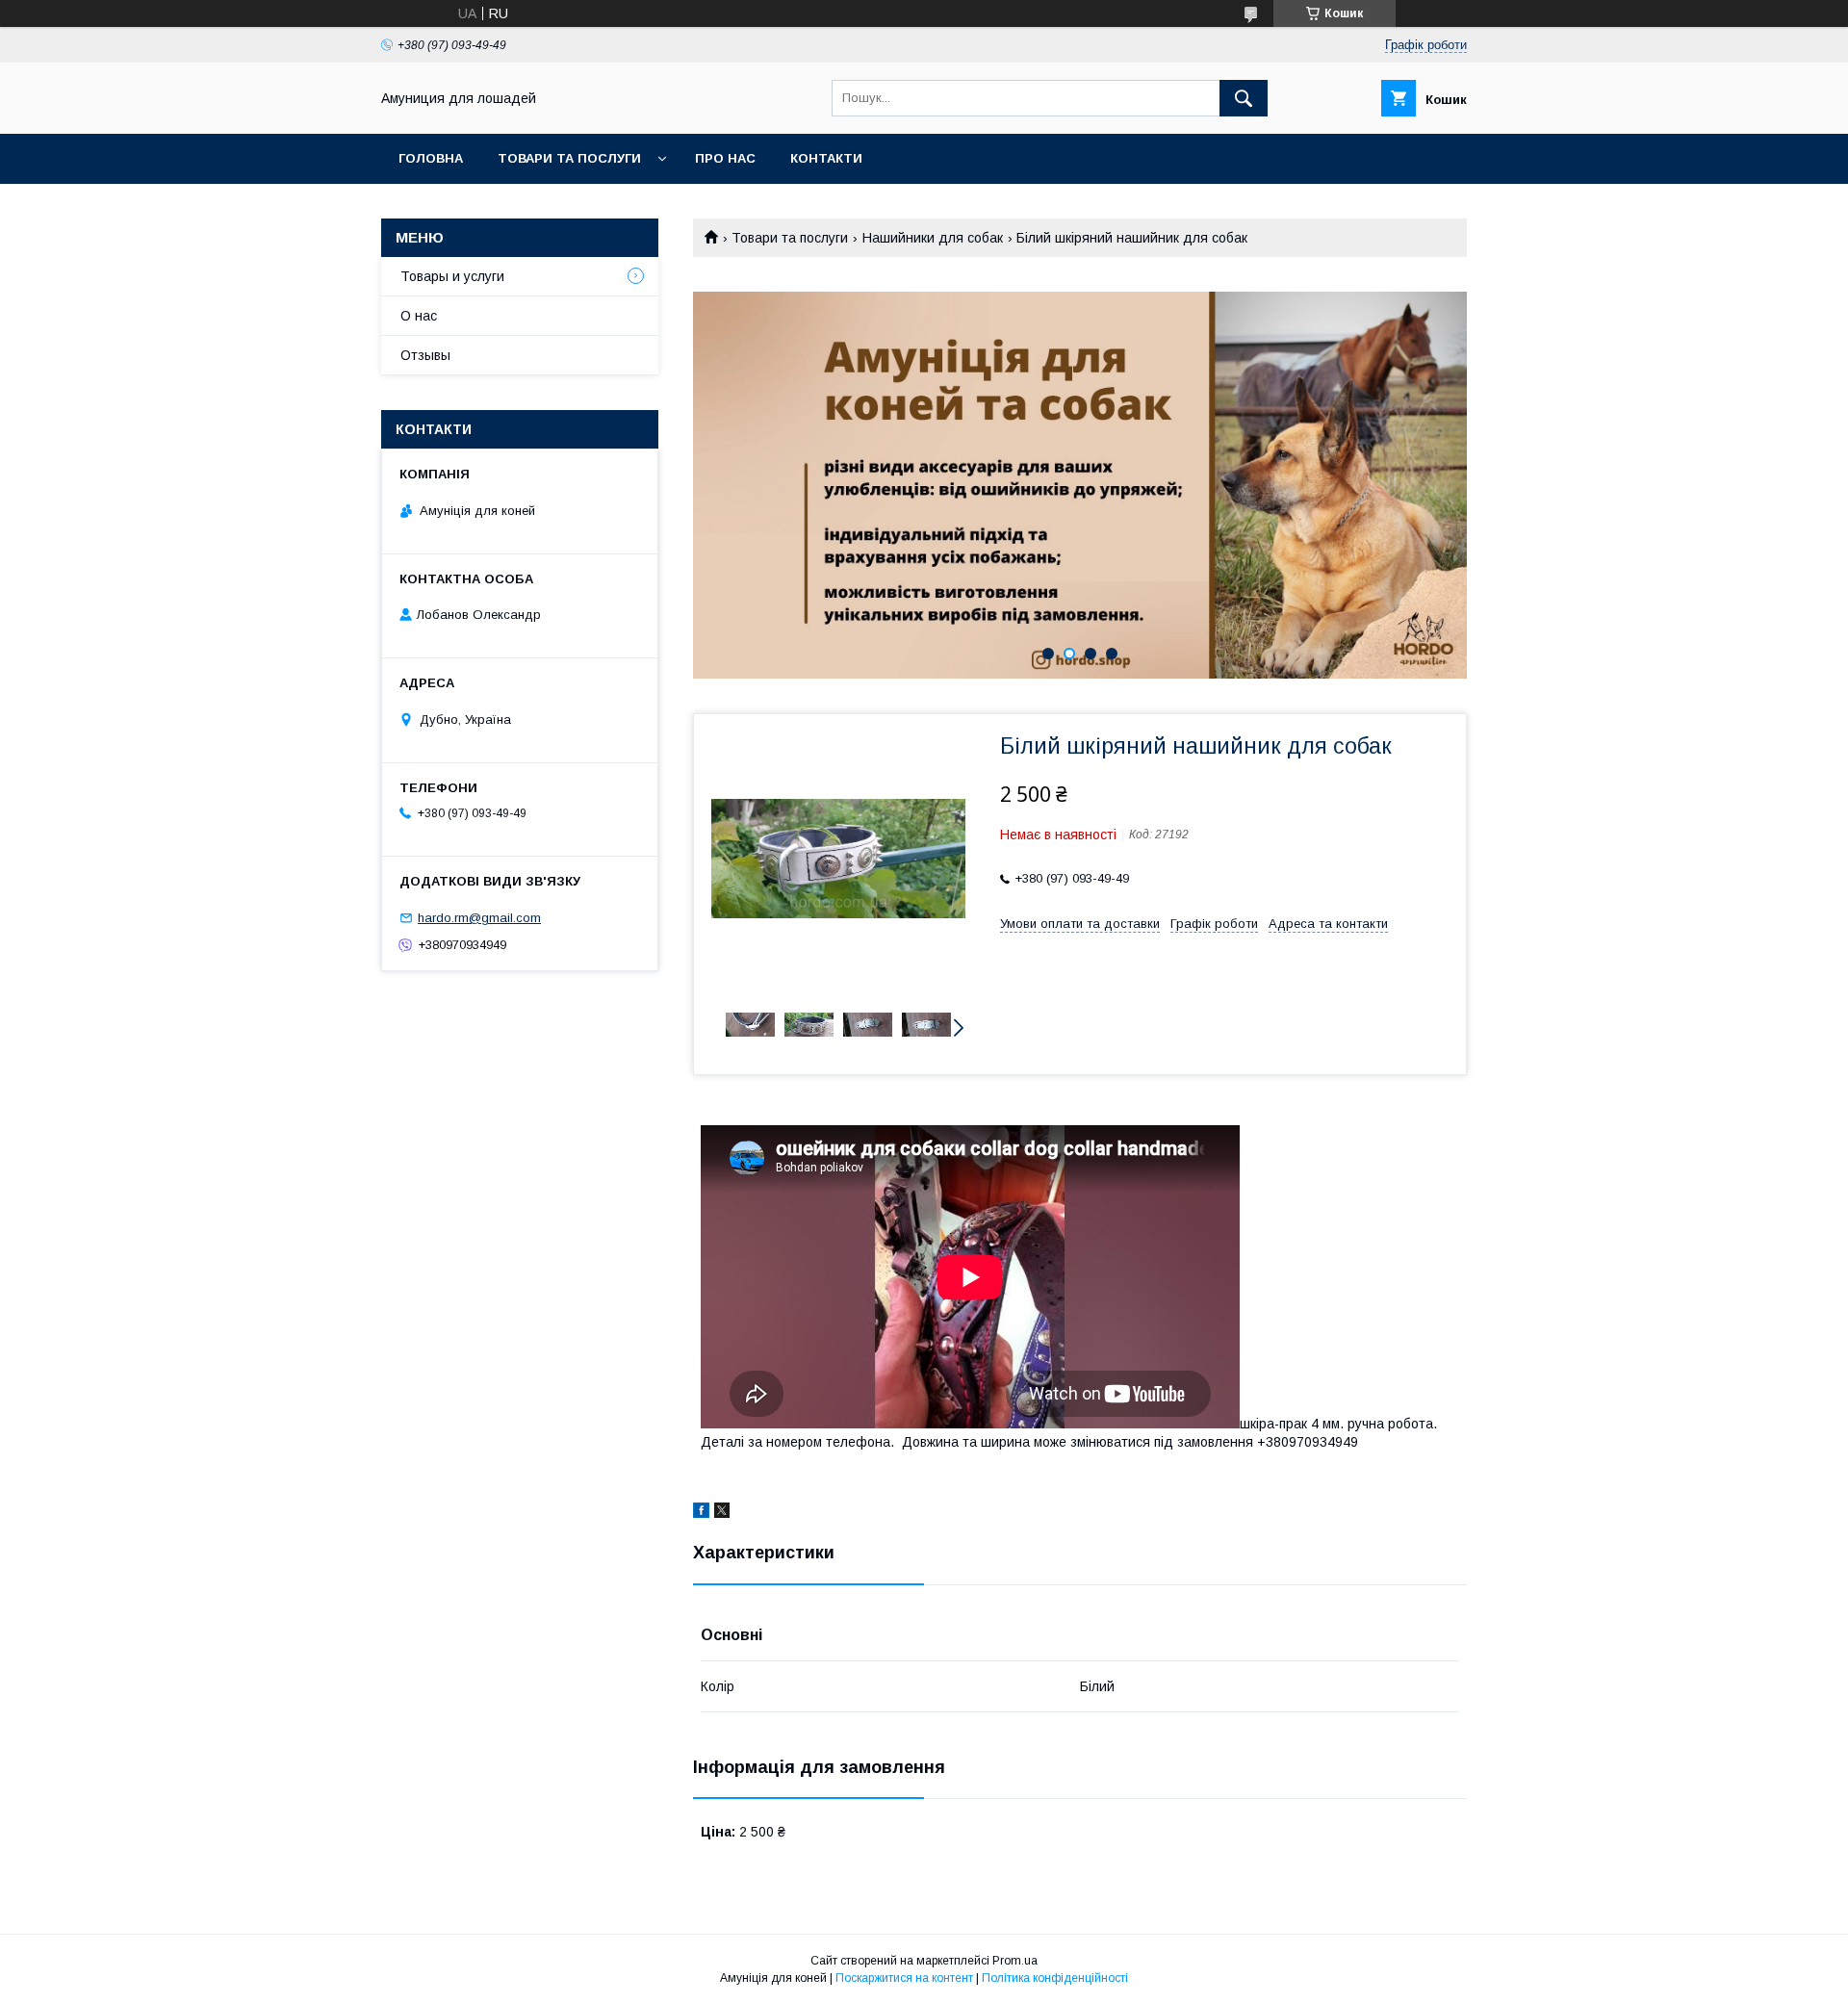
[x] (722, 1513)
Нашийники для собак (933, 238)
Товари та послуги (569, 158)
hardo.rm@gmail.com (479, 918)
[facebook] (701, 1513)
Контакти (826, 158)
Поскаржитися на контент (904, 1978)
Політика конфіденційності (1055, 1978)
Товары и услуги (452, 276)
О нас (419, 316)
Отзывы (425, 355)
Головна (431, 158)
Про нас (725, 158)
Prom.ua (1015, 1961)
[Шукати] (1244, 98)
